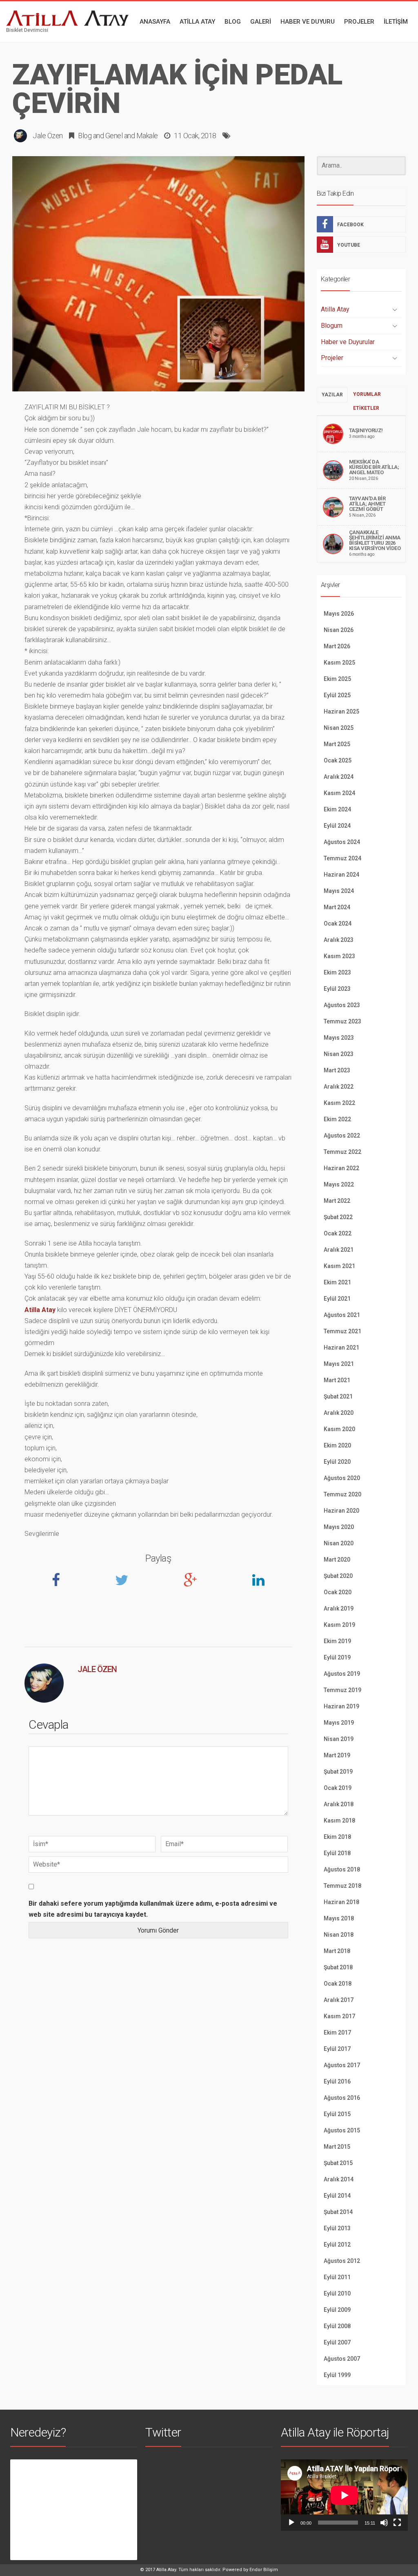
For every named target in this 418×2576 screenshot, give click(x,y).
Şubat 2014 (338, 2212)
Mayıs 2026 (339, 614)
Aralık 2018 (339, 1804)
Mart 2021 (337, 1380)
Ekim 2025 (337, 679)
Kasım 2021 (339, 1266)
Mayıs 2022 (339, 1184)
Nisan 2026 (339, 630)
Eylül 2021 (337, 1299)
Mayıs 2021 (339, 1364)
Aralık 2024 (339, 777)
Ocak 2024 (338, 923)
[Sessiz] (384, 2523)
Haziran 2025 (341, 711)
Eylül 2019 (337, 1657)
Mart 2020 (337, 1560)
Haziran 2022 (341, 1168)
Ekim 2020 (337, 1445)
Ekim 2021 (337, 1282)
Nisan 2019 (339, 1739)
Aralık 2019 (339, 1608)
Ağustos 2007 (342, 2359)
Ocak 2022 (338, 1233)
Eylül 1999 (337, 2375)
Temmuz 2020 (342, 1494)
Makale (147, 136)
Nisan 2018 (339, 1935)
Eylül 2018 (337, 1853)
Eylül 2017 (337, 2049)
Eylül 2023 (337, 989)
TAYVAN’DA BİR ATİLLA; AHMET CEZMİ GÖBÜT (367, 504)
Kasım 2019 (339, 1625)
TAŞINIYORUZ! (366, 430)
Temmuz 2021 (342, 1331)
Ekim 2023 (337, 972)
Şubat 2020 (338, 1576)
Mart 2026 (337, 646)
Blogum (332, 326)
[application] (344, 2495)
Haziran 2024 (341, 875)
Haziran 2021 (341, 1348)
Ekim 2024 (337, 809)
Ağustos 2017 (342, 2065)
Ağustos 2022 (342, 1136)
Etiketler (366, 408)
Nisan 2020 (339, 1543)
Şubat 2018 (338, 1967)
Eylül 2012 (337, 2245)
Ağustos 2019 (342, 1674)
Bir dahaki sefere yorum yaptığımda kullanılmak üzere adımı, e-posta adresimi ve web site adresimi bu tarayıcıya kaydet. (153, 1909)
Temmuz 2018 (342, 1886)
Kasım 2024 (339, 793)
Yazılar (332, 395)
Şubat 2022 (338, 1217)
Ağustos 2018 (342, 1869)
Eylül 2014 (337, 2196)
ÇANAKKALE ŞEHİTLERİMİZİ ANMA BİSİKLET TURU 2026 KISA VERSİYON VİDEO (375, 540)
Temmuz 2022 (342, 1152)
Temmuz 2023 (342, 1021)
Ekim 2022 (337, 1119)
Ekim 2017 (337, 2033)
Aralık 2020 (339, 1413)
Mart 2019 (337, 1755)
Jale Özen (48, 136)
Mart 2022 (337, 1201)
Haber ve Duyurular (348, 342)
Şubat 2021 (338, 1396)
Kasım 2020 (339, 1429)
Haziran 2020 (341, 1511)
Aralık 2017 (339, 2000)
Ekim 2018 (337, 1837)
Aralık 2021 (339, 1250)
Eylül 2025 (337, 695)
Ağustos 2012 (342, 2261)
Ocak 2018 (338, 1984)
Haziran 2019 (341, 1706)
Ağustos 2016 (342, 2098)
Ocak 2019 (338, 1788)
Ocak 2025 (338, 760)
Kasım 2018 (339, 1820)
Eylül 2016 (337, 2081)
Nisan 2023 (339, 1054)
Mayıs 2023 (339, 1038)
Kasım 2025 (339, 663)
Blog (85, 136)
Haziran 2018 (341, 1902)
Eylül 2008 (337, 2326)
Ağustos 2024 (342, 842)
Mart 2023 (337, 1070)
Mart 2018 (337, 1951)
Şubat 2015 (338, 2163)
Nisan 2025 (339, 728)
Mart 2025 (337, 744)
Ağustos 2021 (342, 1315)
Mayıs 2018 (339, 1918)
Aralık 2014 (339, 2179)
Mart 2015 (337, 2147)
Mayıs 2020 (339, 1527)
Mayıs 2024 (339, 891)
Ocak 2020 (338, 1592)
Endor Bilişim (264, 2570)
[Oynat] (291, 2523)
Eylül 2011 (337, 2277)
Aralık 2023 (339, 940)
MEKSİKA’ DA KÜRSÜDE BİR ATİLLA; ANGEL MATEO (374, 467)
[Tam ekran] (397, 2523)
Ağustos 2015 (342, 2130)
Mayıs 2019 (339, 1723)
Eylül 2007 (337, 2342)
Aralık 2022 (339, 1087)
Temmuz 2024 (342, 858)
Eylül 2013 (337, 2228)
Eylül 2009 (337, 2310)
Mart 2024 (337, 907)
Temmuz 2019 (342, 1690)
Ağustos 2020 (342, 1478)
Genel (114, 136)
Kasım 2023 (339, 956)
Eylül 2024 (337, 826)
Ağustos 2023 (342, 1005)
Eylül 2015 (337, 2114)
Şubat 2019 (338, 1772)
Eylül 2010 (337, 2293)
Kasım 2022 (339, 1103)
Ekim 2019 (337, 1641)
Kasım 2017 (339, 2016)
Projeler (332, 358)
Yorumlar (367, 394)
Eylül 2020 (337, 1462)
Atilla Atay (40, 1310)
